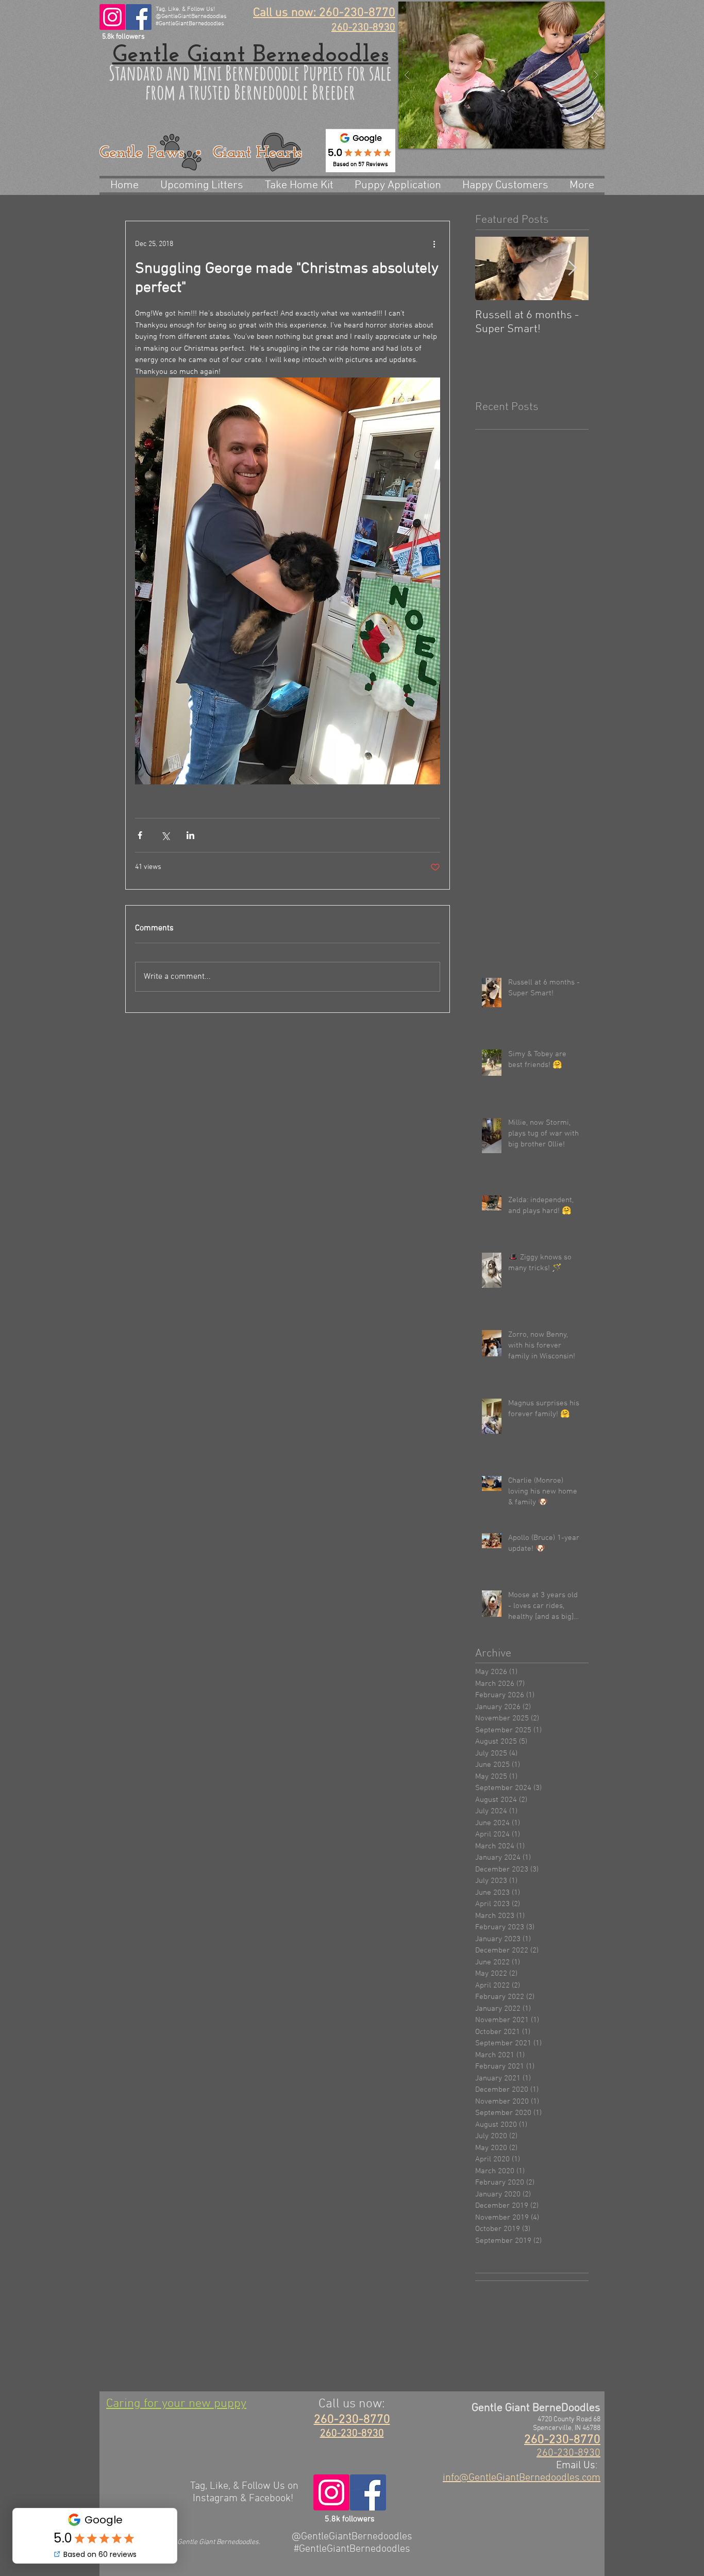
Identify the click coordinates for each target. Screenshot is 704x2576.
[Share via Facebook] (140, 835)
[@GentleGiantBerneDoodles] (139, 17)
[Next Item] (572, 268)
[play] (577, 10)
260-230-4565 (141, 2456)
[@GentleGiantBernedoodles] (112, 17)
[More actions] (434, 244)
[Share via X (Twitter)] (165, 835)
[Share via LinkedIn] (190, 835)
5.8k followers (123, 37)
